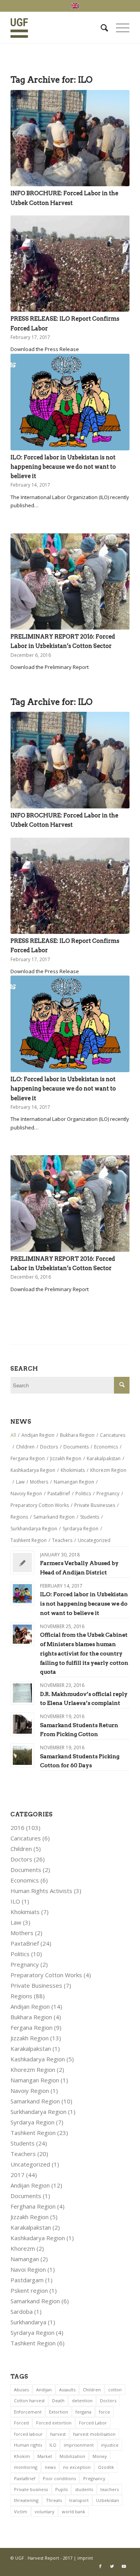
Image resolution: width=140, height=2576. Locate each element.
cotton (115, 2390)
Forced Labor (93, 2423)
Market (45, 2456)
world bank (73, 2512)
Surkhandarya (28, 2322)
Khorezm (23, 2248)
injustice (110, 2445)
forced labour (28, 2434)
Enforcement (28, 2412)
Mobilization (72, 2456)
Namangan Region (35, 2080)
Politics (20, 1954)
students (84, 2489)
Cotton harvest (29, 2400)
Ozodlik (106, 2467)
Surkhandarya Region (38, 2112)
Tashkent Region (33, 2133)
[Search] (101, 28)
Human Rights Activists (41, 1891)
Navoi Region (28, 2269)
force (104, 2412)
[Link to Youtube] (124, 2566)
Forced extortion (54, 2423)
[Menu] (119, 28)
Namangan (25, 2259)
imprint (85, 2558)
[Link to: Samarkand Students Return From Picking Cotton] (22, 1724)
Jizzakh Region (30, 2038)
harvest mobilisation (94, 2434)
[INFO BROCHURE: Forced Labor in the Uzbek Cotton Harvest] (70, 138)
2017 (17, 2175)
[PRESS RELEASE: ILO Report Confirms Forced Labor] (70, 264)
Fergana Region (31, 2027)
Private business (31, 2489)
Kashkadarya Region (38, 2059)
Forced (21, 2423)
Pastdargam (27, 2280)
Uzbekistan (108, 2500)
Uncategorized (30, 2164)
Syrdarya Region (32, 2122)
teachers (109, 2489)
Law (16, 1922)
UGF (20, 2558)
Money (100, 2456)
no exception (77, 2467)
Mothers (22, 1933)
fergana (83, 2412)
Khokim (22, 2456)
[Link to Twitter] (112, 2566)
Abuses (21, 2390)
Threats (54, 2500)
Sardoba (22, 2311)
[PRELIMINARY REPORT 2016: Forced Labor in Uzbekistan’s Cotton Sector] (70, 581)
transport (79, 2500)
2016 (17, 1828)
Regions (21, 1996)
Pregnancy (25, 1964)
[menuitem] (101, 28)
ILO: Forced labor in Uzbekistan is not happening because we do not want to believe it (63, 467)
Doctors (21, 1859)
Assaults (67, 2390)
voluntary (45, 2512)
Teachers (23, 2154)
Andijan (44, 2390)
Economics (25, 1880)
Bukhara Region (31, 2017)
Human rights (28, 2445)
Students (23, 2143)
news (50, 2467)
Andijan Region (30, 2006)
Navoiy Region (30, 2091)
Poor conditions (59, 2478)
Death (58, 2400)
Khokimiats (25, 1912)
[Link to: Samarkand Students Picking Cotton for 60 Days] (22, 1755)
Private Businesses (36, 1985)
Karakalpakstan (31, 2048)
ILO (15, 1901)
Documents (26, 1870)
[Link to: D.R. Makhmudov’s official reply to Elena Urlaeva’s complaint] (22, 1693)
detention (82, 2400)
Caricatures (26, 1838)
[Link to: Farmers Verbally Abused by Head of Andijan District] (22, 1562)
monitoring (26, 2467)
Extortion (59, 2412)
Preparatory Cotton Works (46, 1975)
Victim (21, 2512)
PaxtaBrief (25, 1943)
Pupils (61, 2489)
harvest (58, 2434)
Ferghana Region (33, 2206)
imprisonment (79, 2445)
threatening (26, 2500)
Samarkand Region (35, 2101)
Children (21, 1849)
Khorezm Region (33, 2070)
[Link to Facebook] (100, 2566)
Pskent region (29, 2290)
